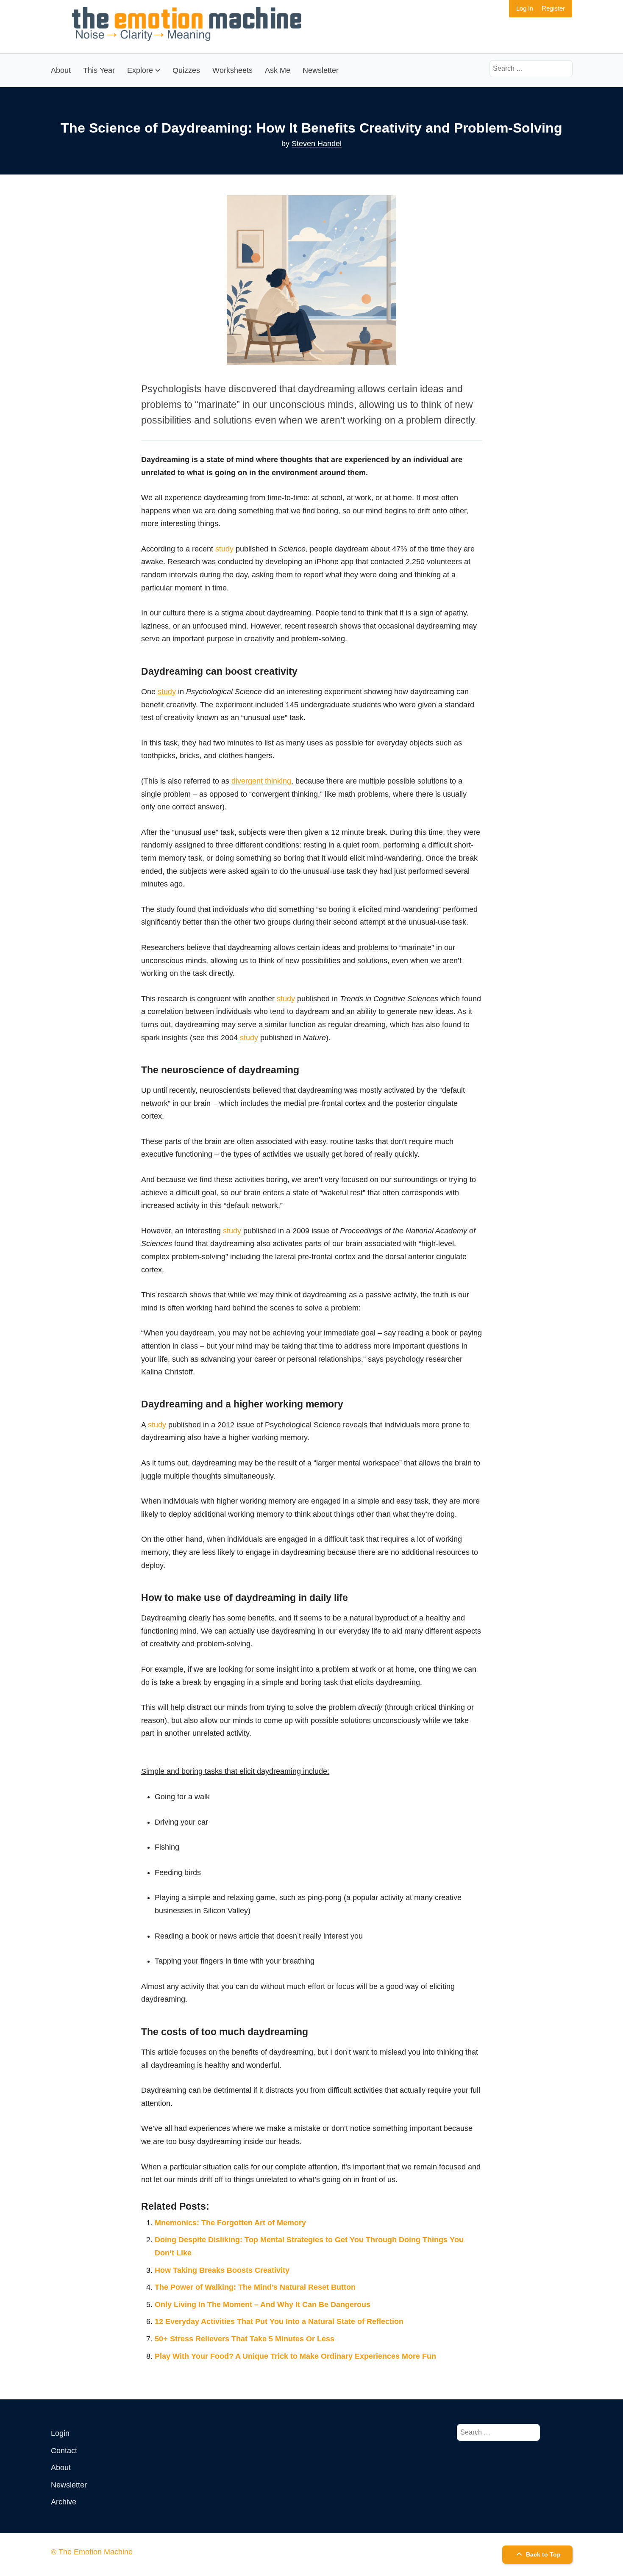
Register (553, 8)
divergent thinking (261, 781)
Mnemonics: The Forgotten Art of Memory (230, 2223)
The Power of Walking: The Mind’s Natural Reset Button (255, 2287)
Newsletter (321, 70)
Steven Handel (317, 144)
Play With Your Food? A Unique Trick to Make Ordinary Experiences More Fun (295, 2356)
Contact (64, 2451)
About (61, 70)
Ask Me (278, 70)
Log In (525, 8)
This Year (99, 70)
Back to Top (542, 2554)
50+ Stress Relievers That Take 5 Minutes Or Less (245, 2339)
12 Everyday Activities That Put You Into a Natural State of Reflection (279, 2321)
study (224, 549)
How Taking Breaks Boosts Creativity (222, 2270)
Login (60, 2433)
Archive (64, 2502)
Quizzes (186, 70)
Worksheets (232, 70)
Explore (140, 70)
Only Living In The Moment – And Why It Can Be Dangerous (263, 2305)
